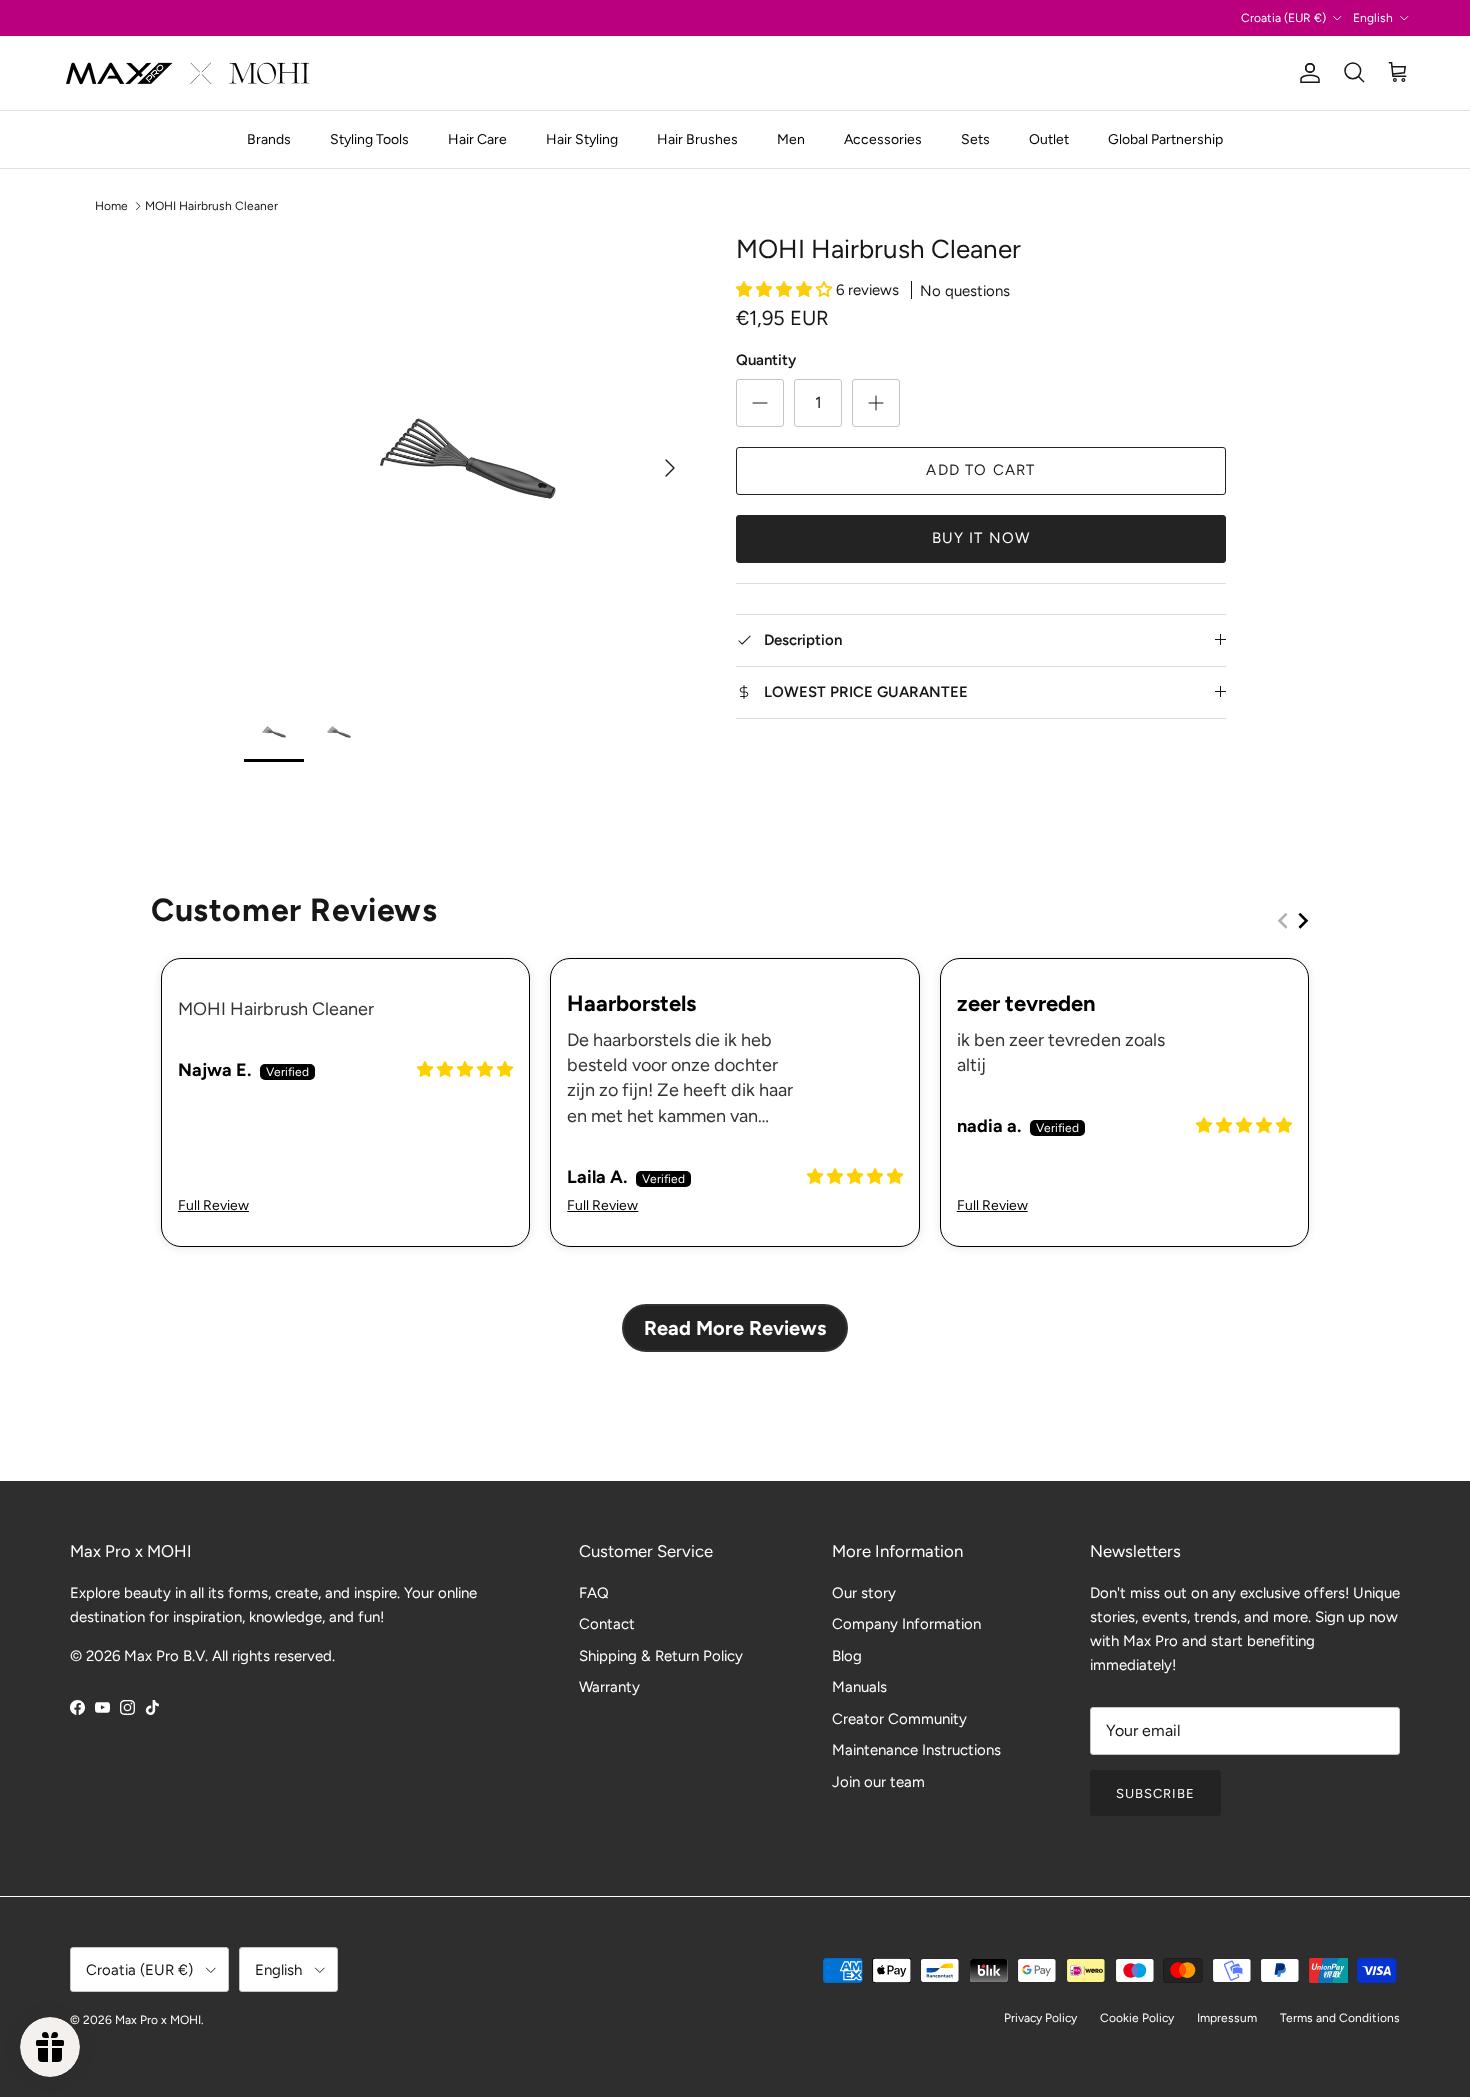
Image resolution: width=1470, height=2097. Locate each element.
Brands (269, 139)
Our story (864, 1593)
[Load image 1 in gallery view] (468, 458)
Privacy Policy (1040, 2018)
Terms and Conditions (1340, 2018)
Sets (975, 139)
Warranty (609, 1687)
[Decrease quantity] (760, 403)
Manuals (859, 1687)
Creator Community (899, 1719)
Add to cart (980, 470)
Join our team (878, 1782)
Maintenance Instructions (916, 1750)
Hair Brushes (697, 139)
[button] (786, 290)
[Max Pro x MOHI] (187, 73)
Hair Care (477, 139)
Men (791, 139)
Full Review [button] (213, 1205)
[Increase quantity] (876, 403)
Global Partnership (1165, 139)
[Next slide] (1303, 920)
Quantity (766, 360)
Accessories (883, 139)
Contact (607, 1624)
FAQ (594, 1593)
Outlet (1049, 139)
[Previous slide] (1283, 920)
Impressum (1227, 2018)
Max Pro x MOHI (158, 2020)
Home (111, 206)
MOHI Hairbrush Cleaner (211, 206)
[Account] (1306, 73)
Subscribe (1155, 1793)
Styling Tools (369, 139)
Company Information (906, 1624)
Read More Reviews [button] (735, 1328)
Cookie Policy (1137, 2018)
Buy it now (981, 538)
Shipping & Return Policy (661, 1656)
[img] (465, 1069)
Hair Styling (582, 139)
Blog (847, 1656)
